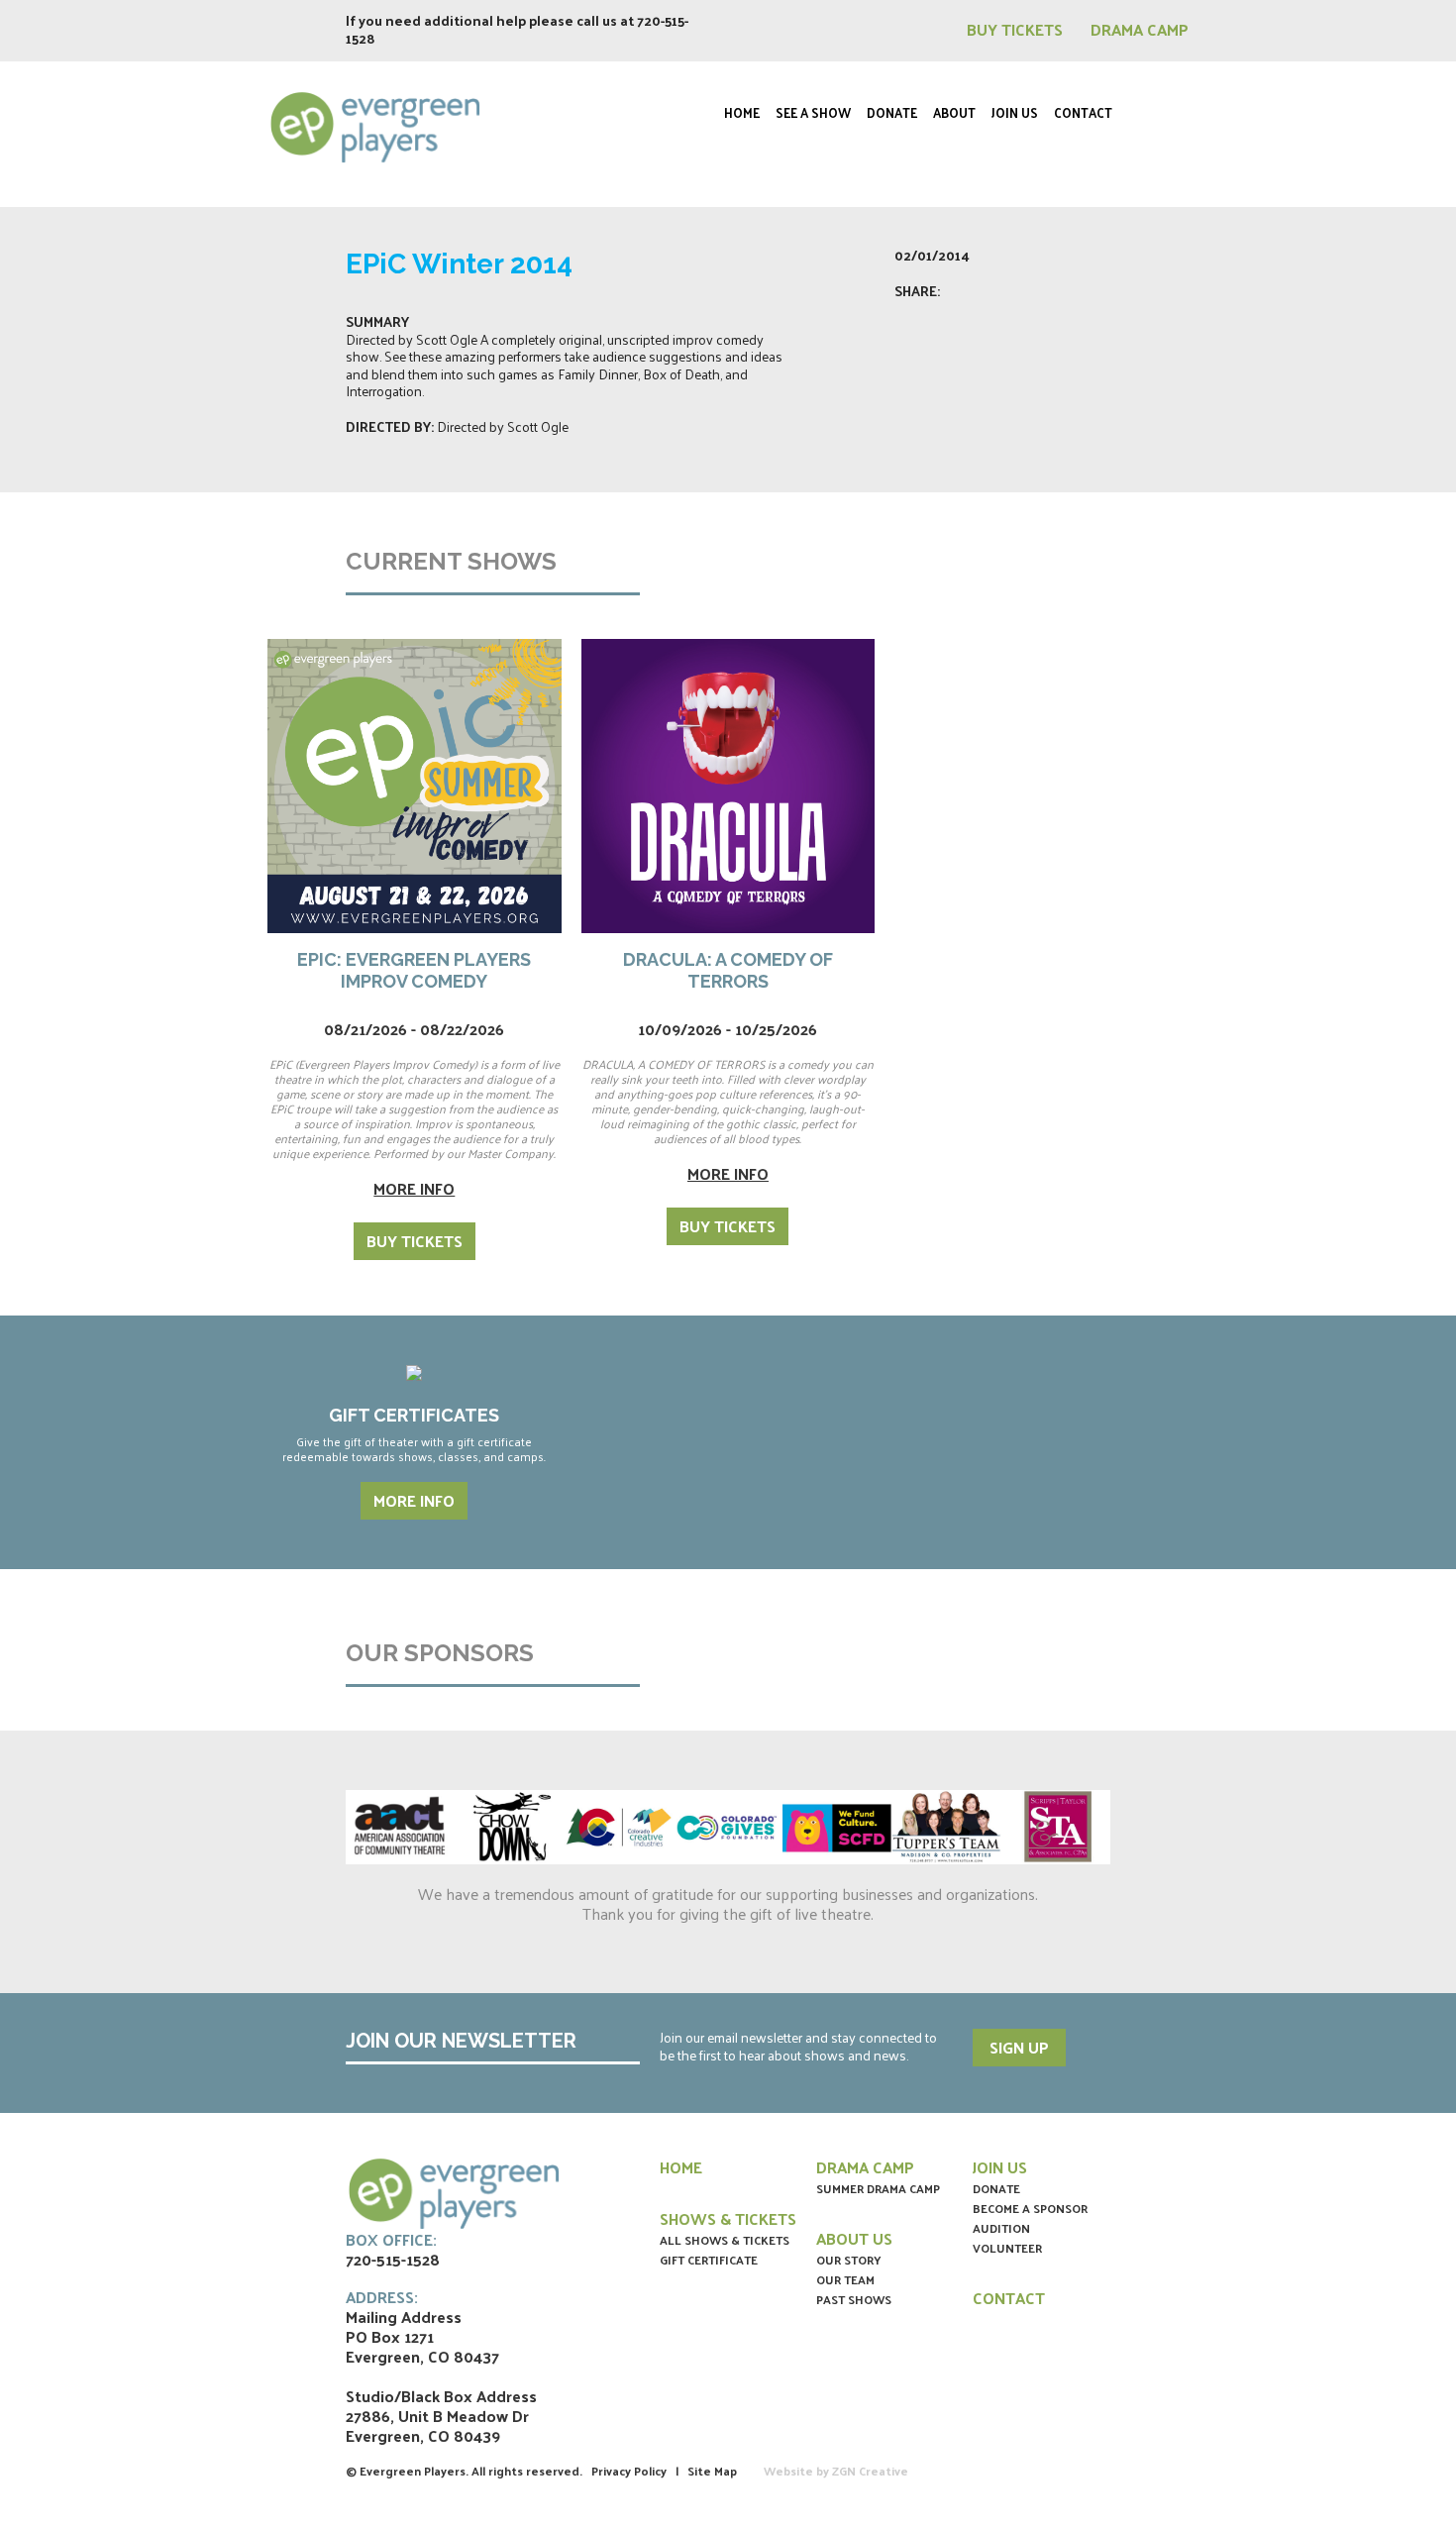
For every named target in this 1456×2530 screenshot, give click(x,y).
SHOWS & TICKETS (728, 2218)
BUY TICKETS (1017, 29)
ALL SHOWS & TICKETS (725, 2240)
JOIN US (1000, 2167)
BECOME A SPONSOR (1030, 2208)
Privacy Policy (629, 2471)
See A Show (813, 112)
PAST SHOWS (854, 2299)
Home (742, 112)
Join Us (1015, 112)
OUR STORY (849, 2260)
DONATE (996, 2188)
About (954, 112)
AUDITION (1001, 2228)
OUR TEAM (845, 2279)
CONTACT (1009, 2298)
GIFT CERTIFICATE (709, 2260)
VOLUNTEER (1007, 2248)
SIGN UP (1019, 2047)
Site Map (712, 2471)
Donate (892, 112)
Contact (1083, 112)
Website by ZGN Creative (836, 2471)
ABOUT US (854, 2238)
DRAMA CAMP (1140, 29)
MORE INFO (414, 1500)
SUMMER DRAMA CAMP (878, 2188)
